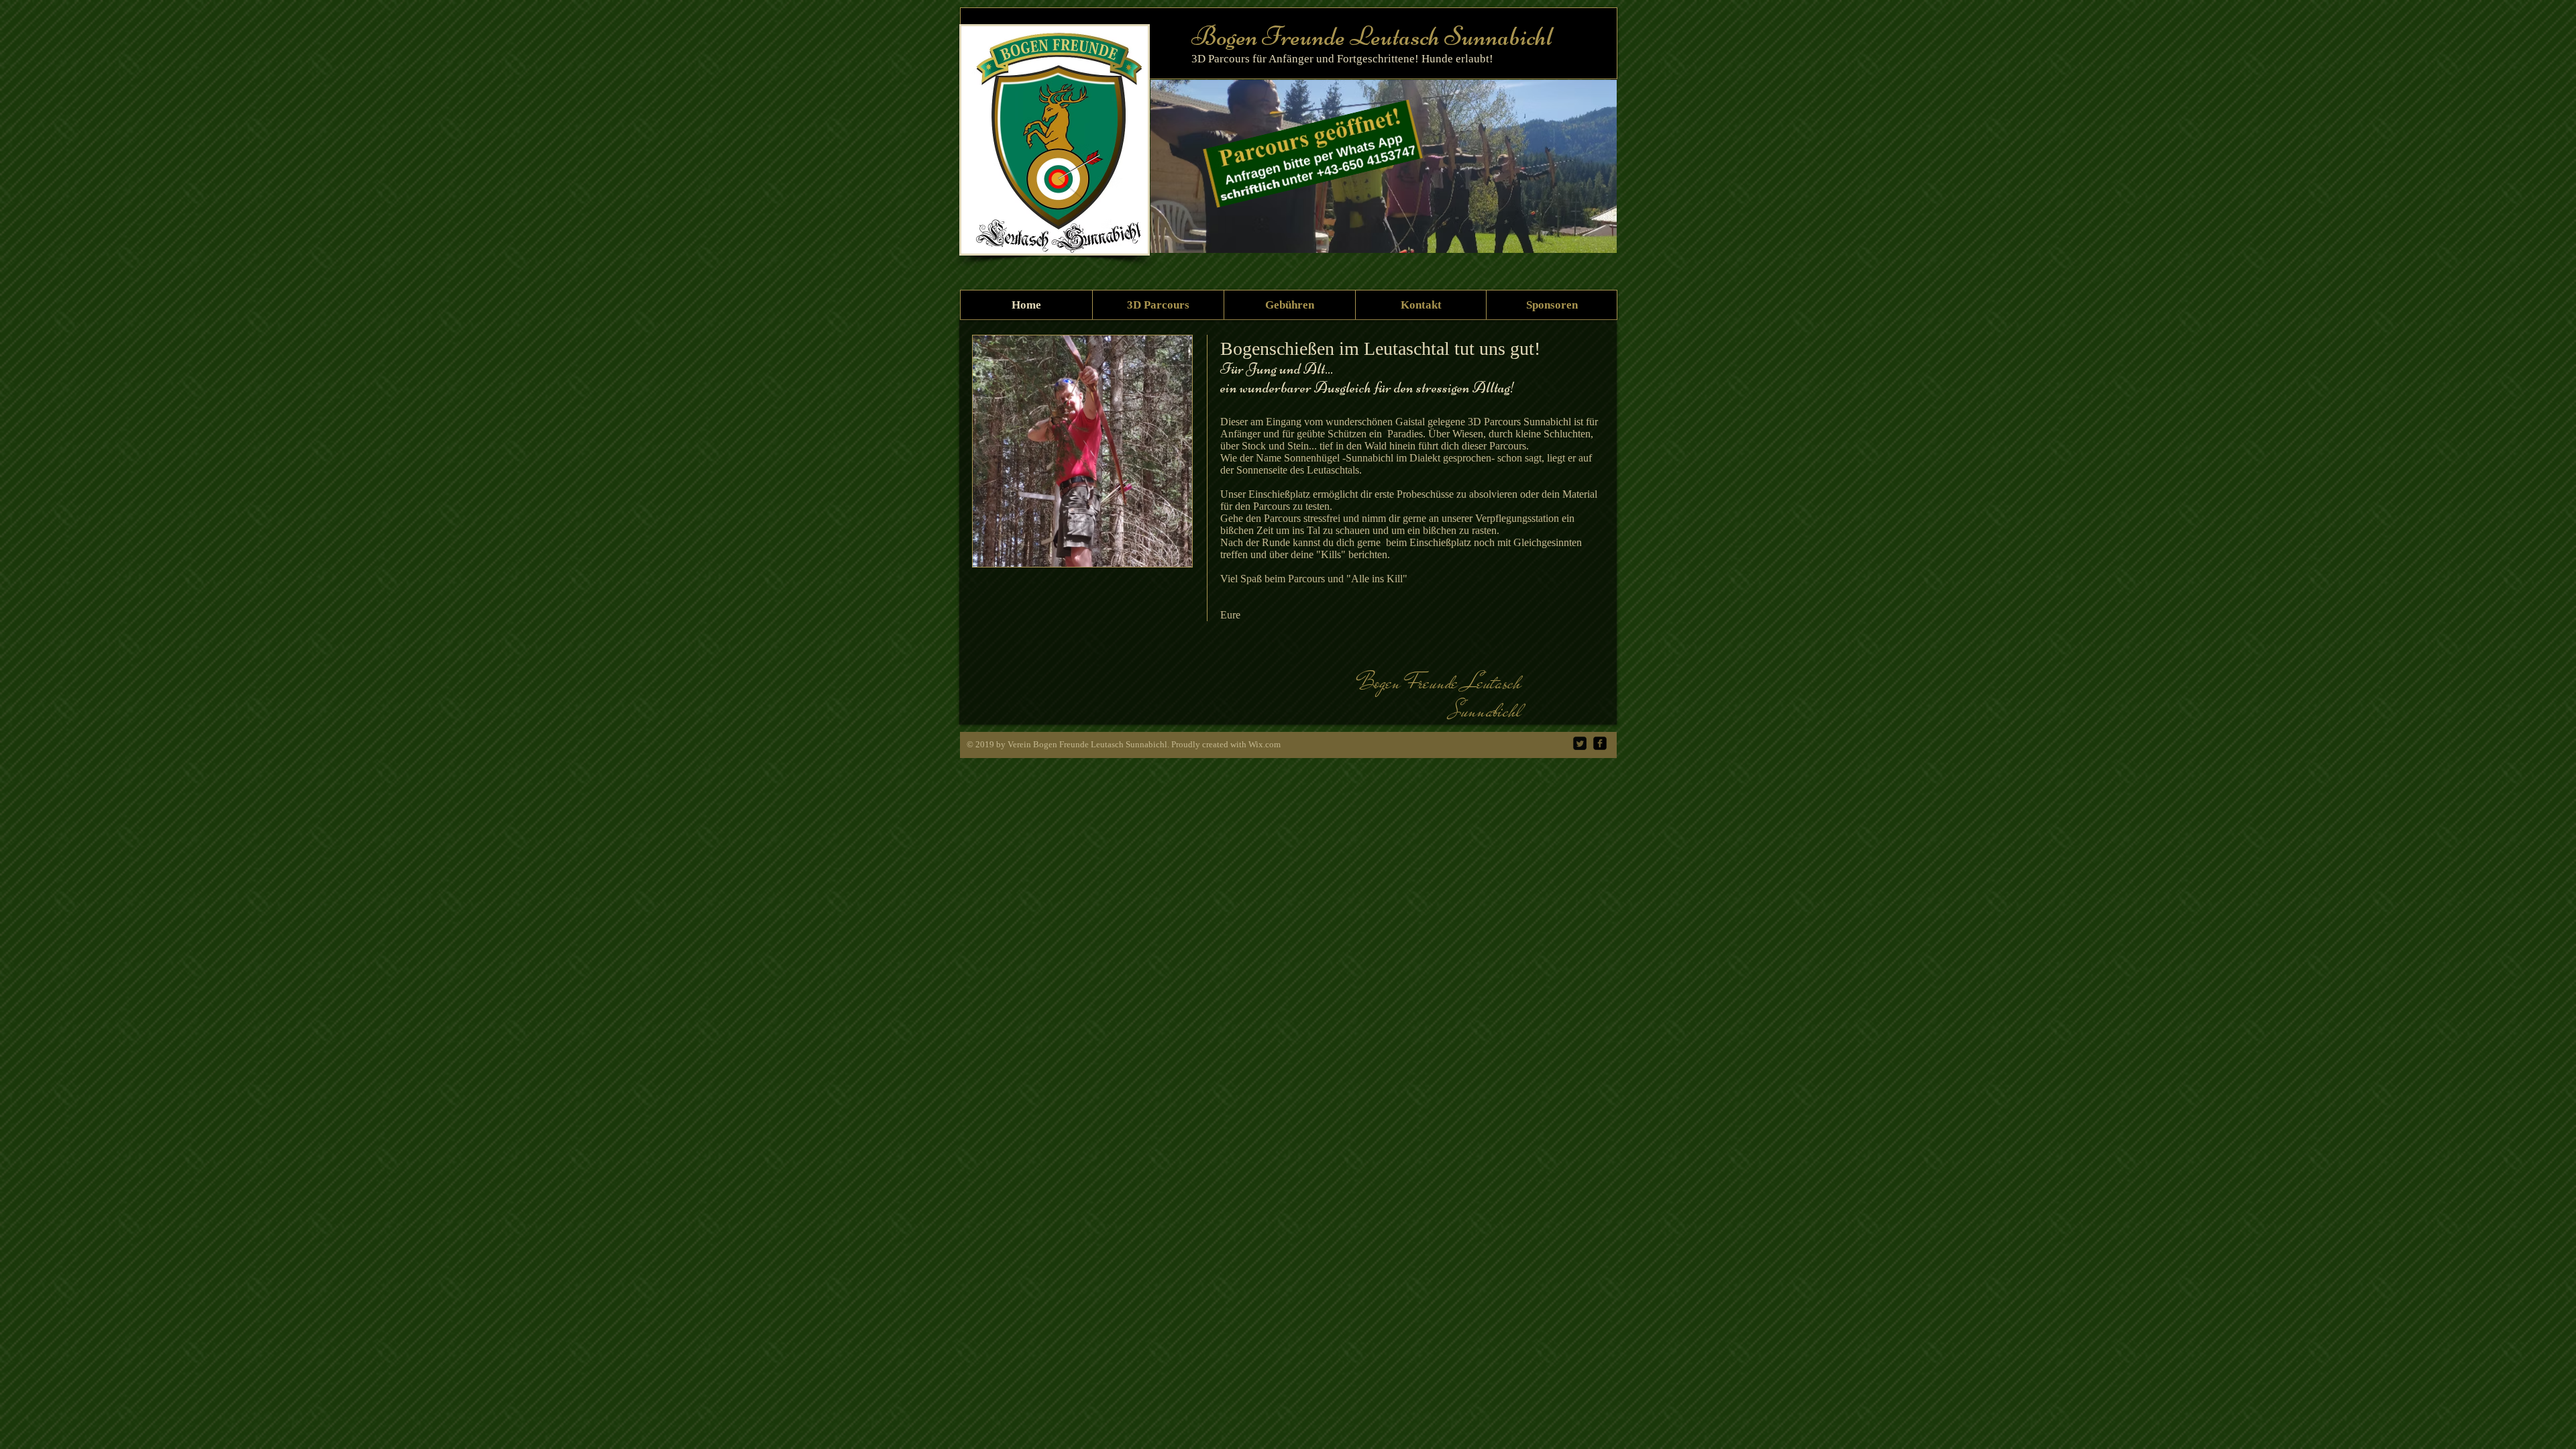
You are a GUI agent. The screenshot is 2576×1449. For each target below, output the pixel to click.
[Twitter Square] (1580, 743)
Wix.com (1265, 744)
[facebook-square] (1600, 743)
